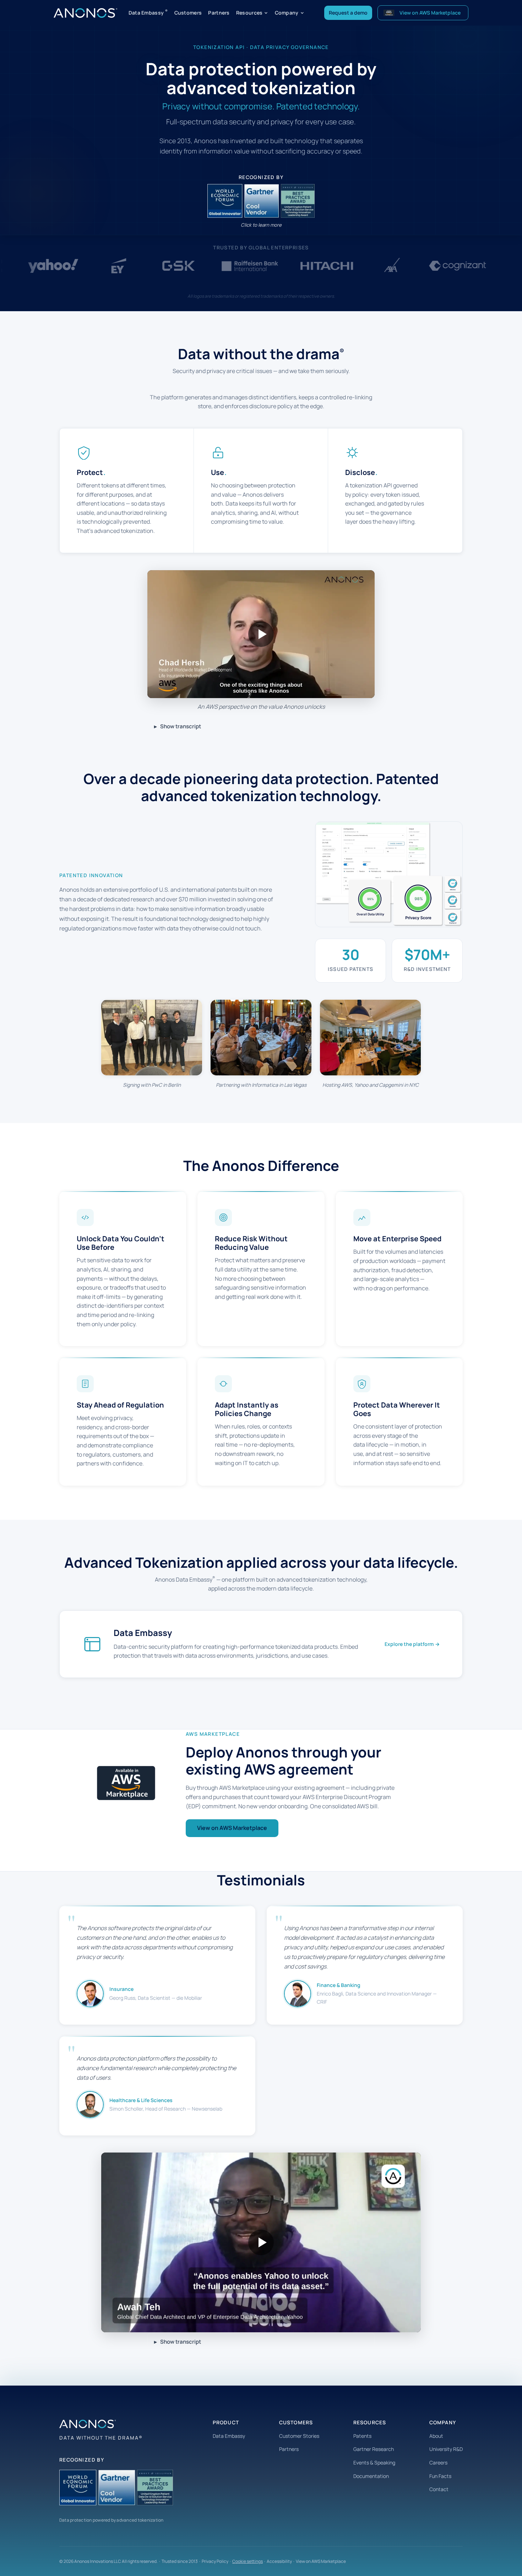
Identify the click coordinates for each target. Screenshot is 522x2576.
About (436, 2436)
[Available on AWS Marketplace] (126, 1783)
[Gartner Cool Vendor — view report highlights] (261, 201)
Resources (249, 13)
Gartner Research (374, 2449)
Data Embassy (148, 12)
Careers (438, 2462)
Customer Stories (299, 2436)
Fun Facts (440, 2476)
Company (287, 13)
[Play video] (261, 634)
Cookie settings (248, 2561)
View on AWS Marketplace (232, 1828)
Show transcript (181, 726)
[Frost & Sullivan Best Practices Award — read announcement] (297, 201)
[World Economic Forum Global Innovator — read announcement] (225, 201)
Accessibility (279, 2561)
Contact (439, 2489)
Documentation (371, 2476)
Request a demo (348, 13)
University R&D (446, 2449)
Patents (362, 2436)
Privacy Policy (215, 2561)
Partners (219, 13)
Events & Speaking (374, 2462)
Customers (188, 13)
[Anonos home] (85, 13)
